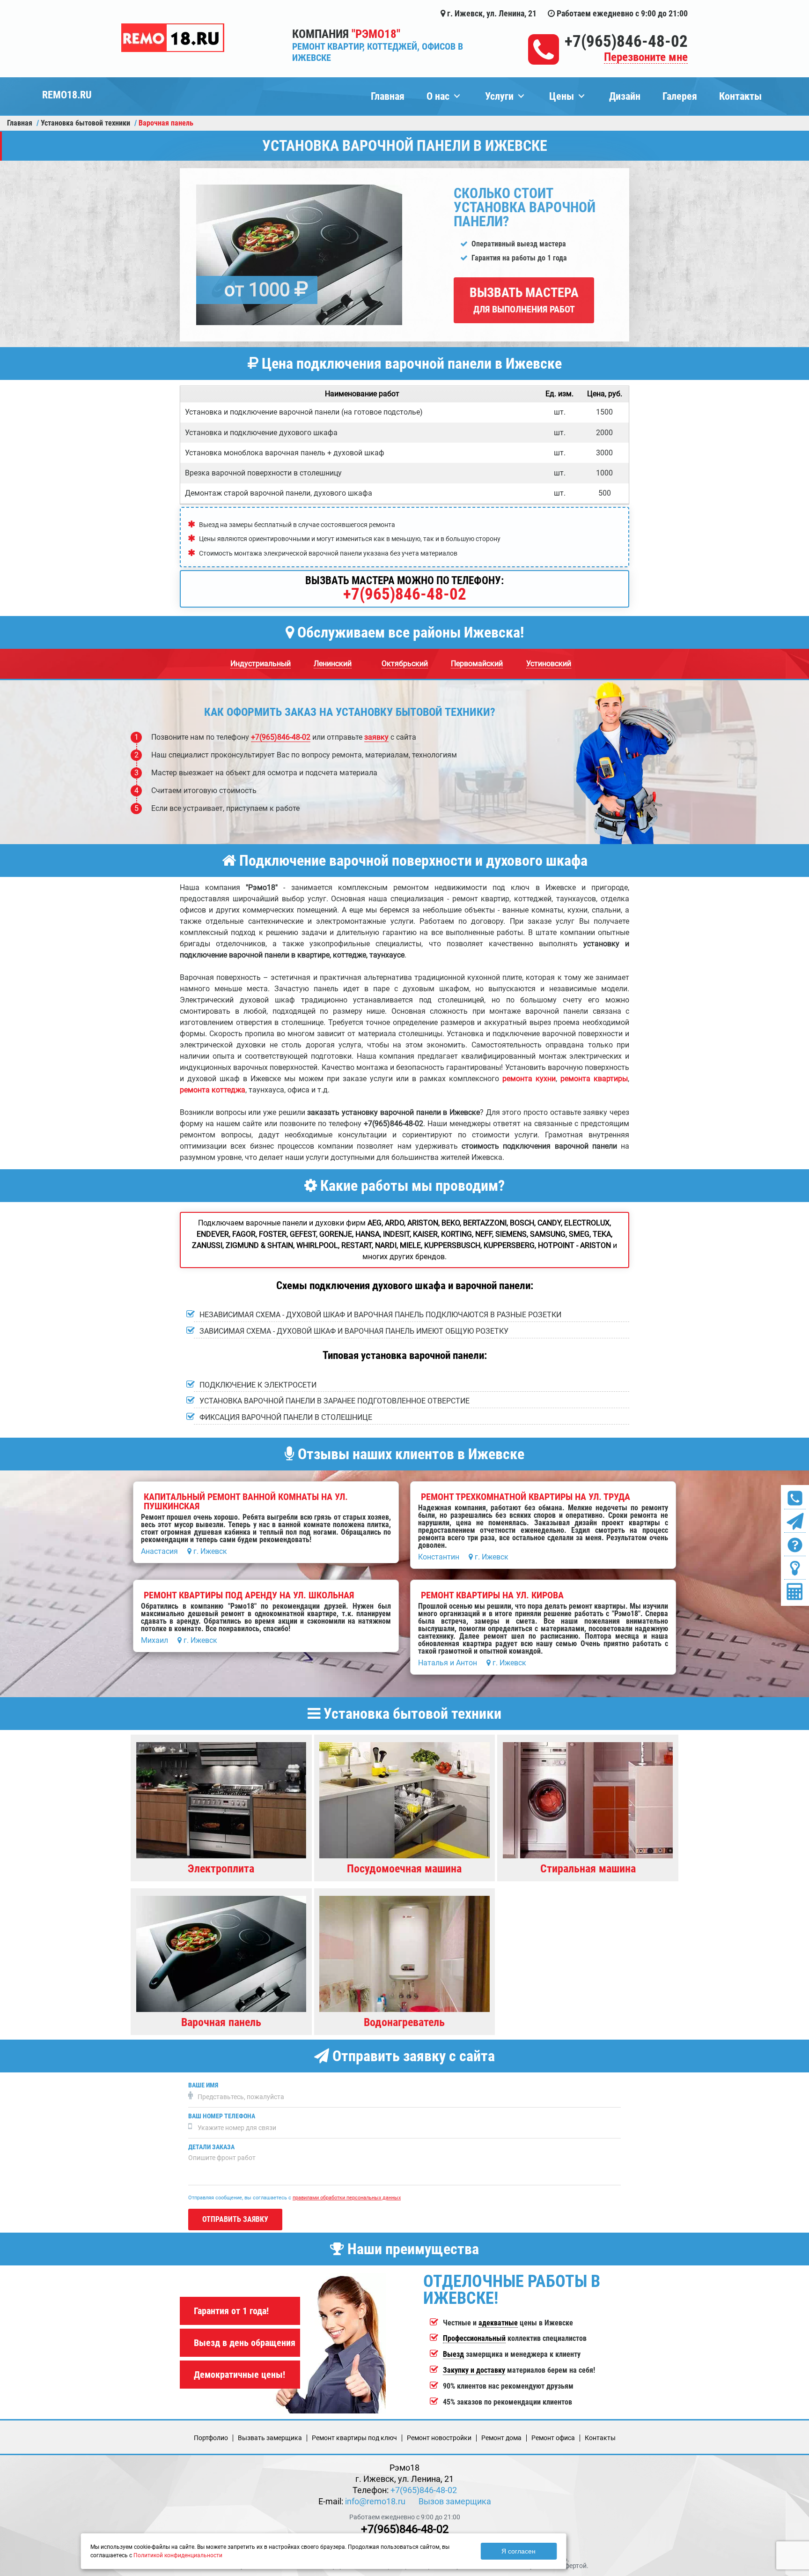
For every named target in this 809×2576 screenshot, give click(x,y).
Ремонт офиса (553, 2438)
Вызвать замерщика (270, 2438)
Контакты (740, 96)
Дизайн (625, 96)
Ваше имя (203, 2085)
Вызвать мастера (524, 300)
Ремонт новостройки (439, 2438)
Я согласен (518, 2551)
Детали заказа (211, 2147)
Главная (388, 96)
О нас (438, 96)
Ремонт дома (501, 2438)
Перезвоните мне (646, 57)
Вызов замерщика (455, 2501)
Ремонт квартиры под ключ (354, 2438)
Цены (562, 96)
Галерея (680, 96)
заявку (376, 737)
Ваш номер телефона (222, 2116)
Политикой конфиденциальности (178, 2555)
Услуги (499, 96)
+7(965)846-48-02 (626, 41)
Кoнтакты (600, 2438)
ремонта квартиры (594, 1079)
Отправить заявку (235, 2219)
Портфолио (211, 2438)
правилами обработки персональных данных (347, 2198)
